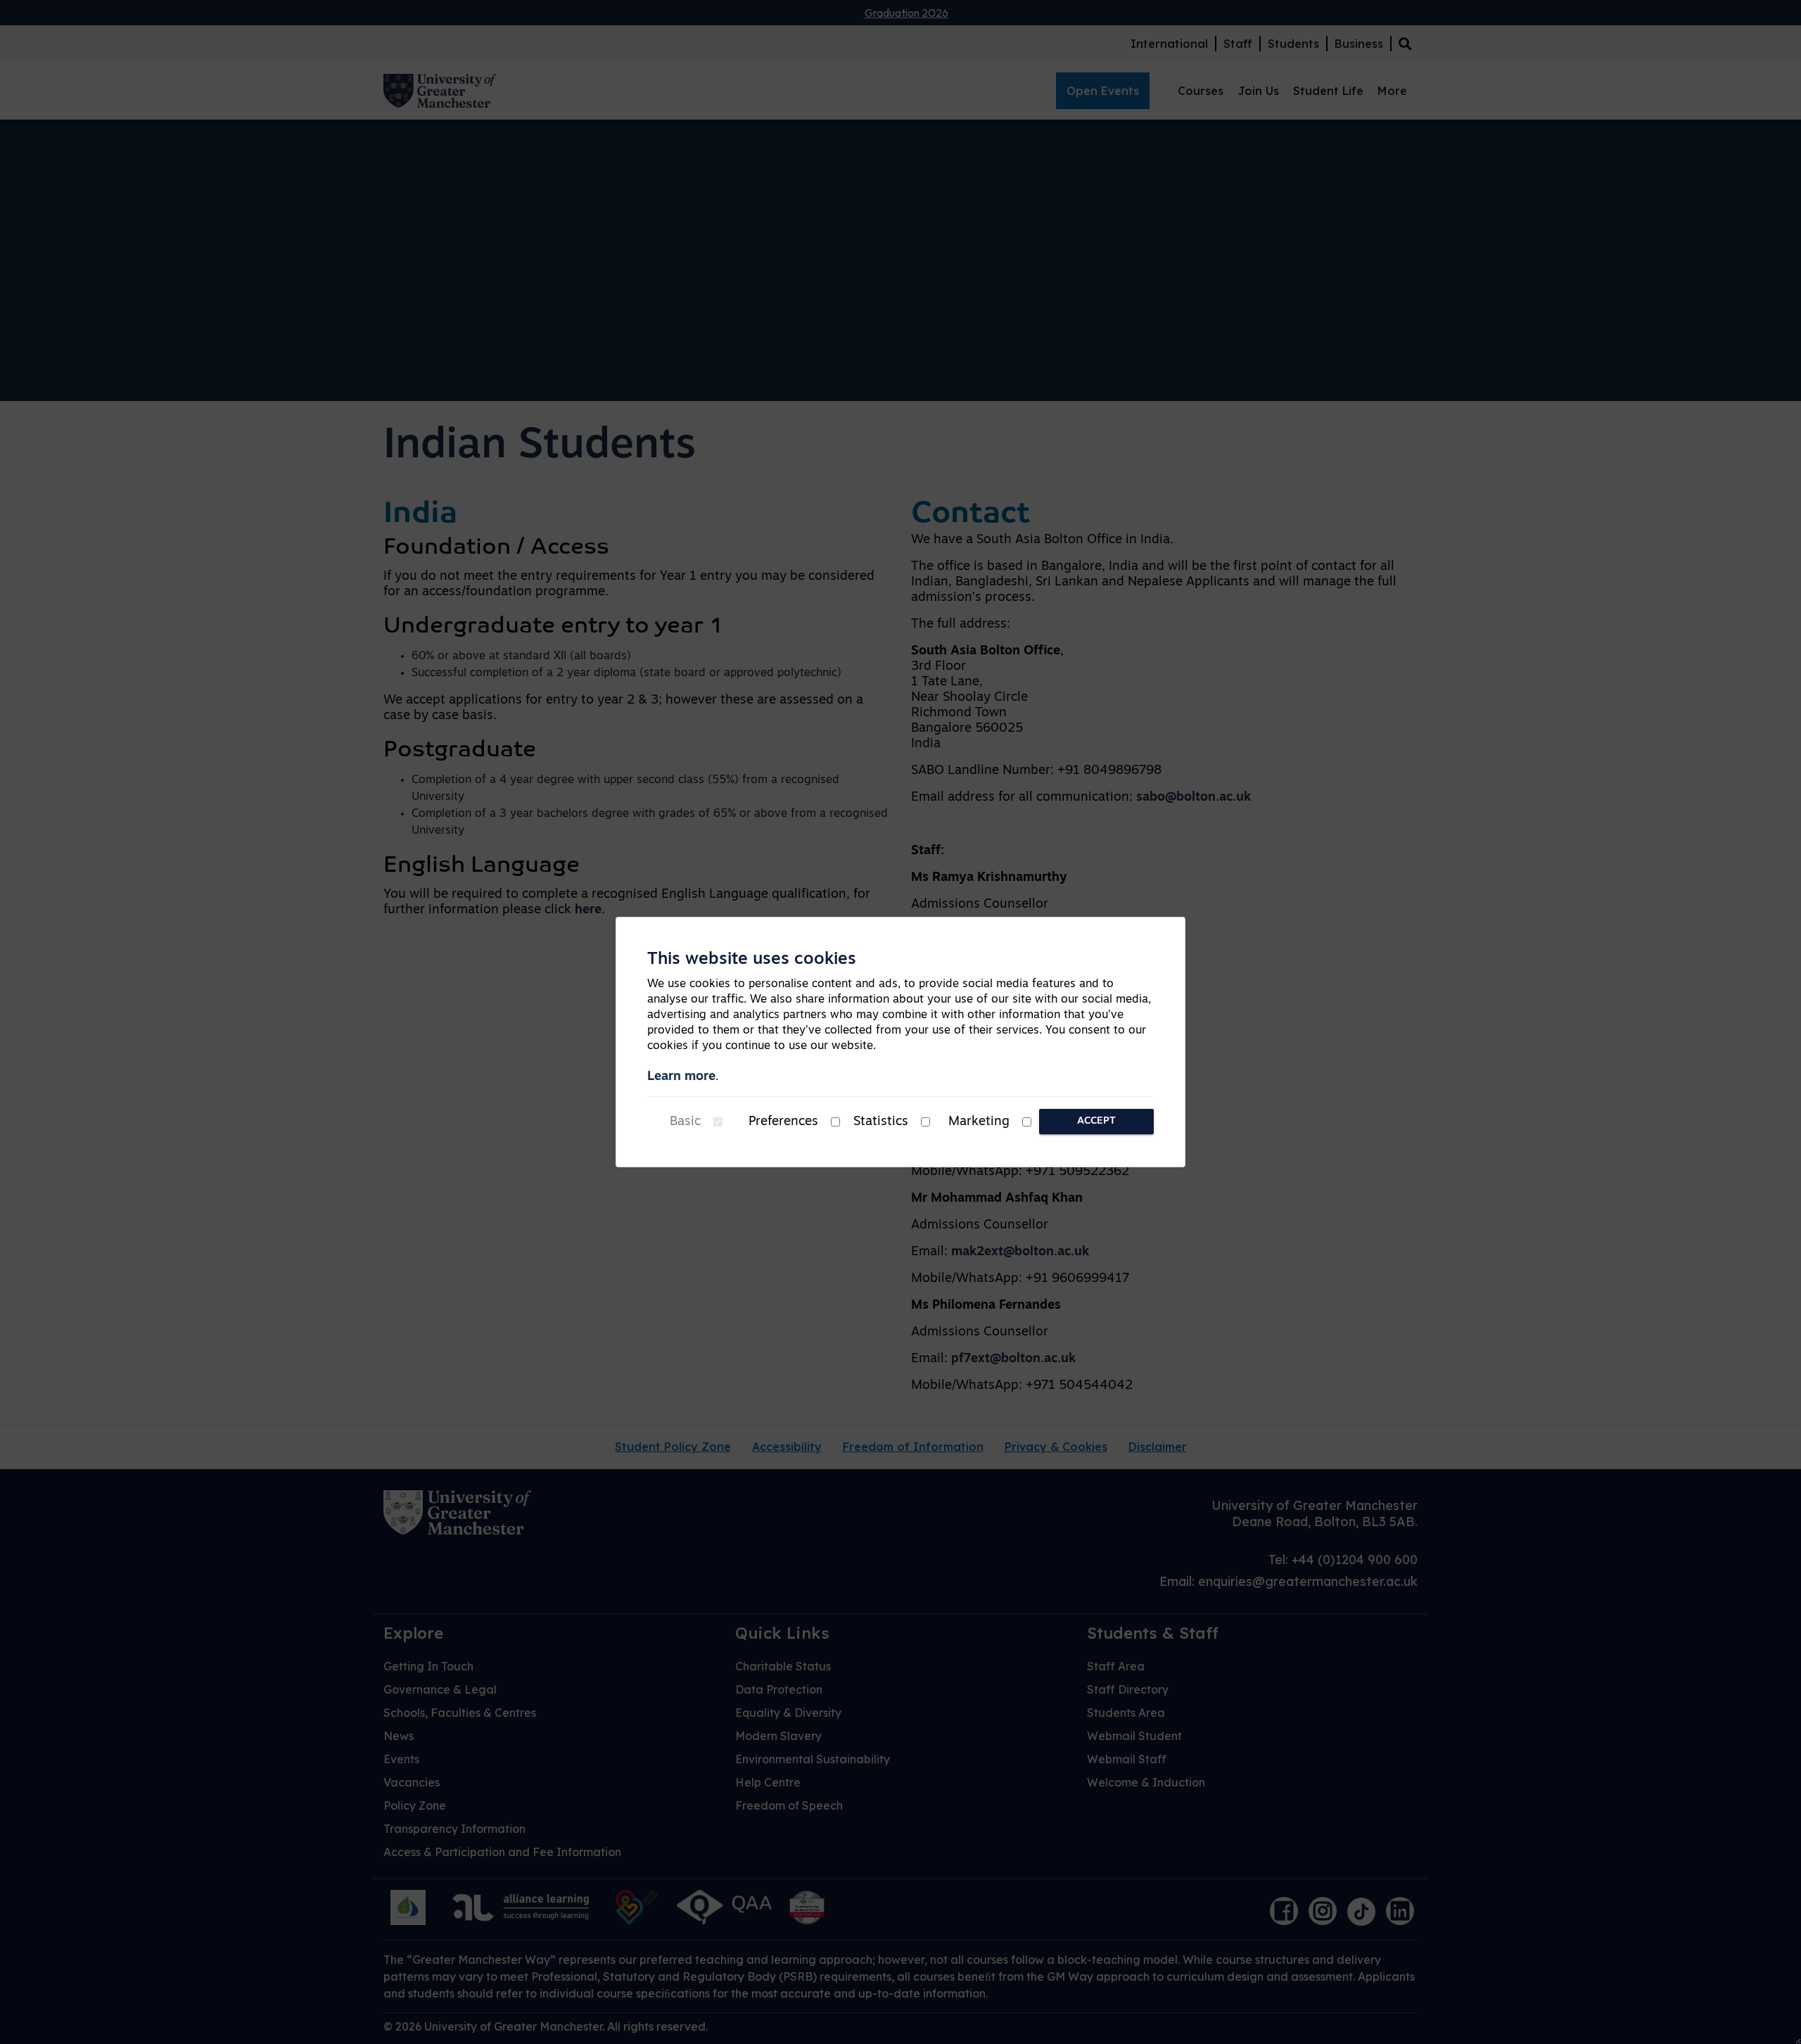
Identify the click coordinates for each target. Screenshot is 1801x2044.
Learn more (681, 1077)
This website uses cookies (752, 960)
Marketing (979, 1122)
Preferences (783, 1122)
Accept (1096, 1121)
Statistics (881, 1122)
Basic (685, 1122)
